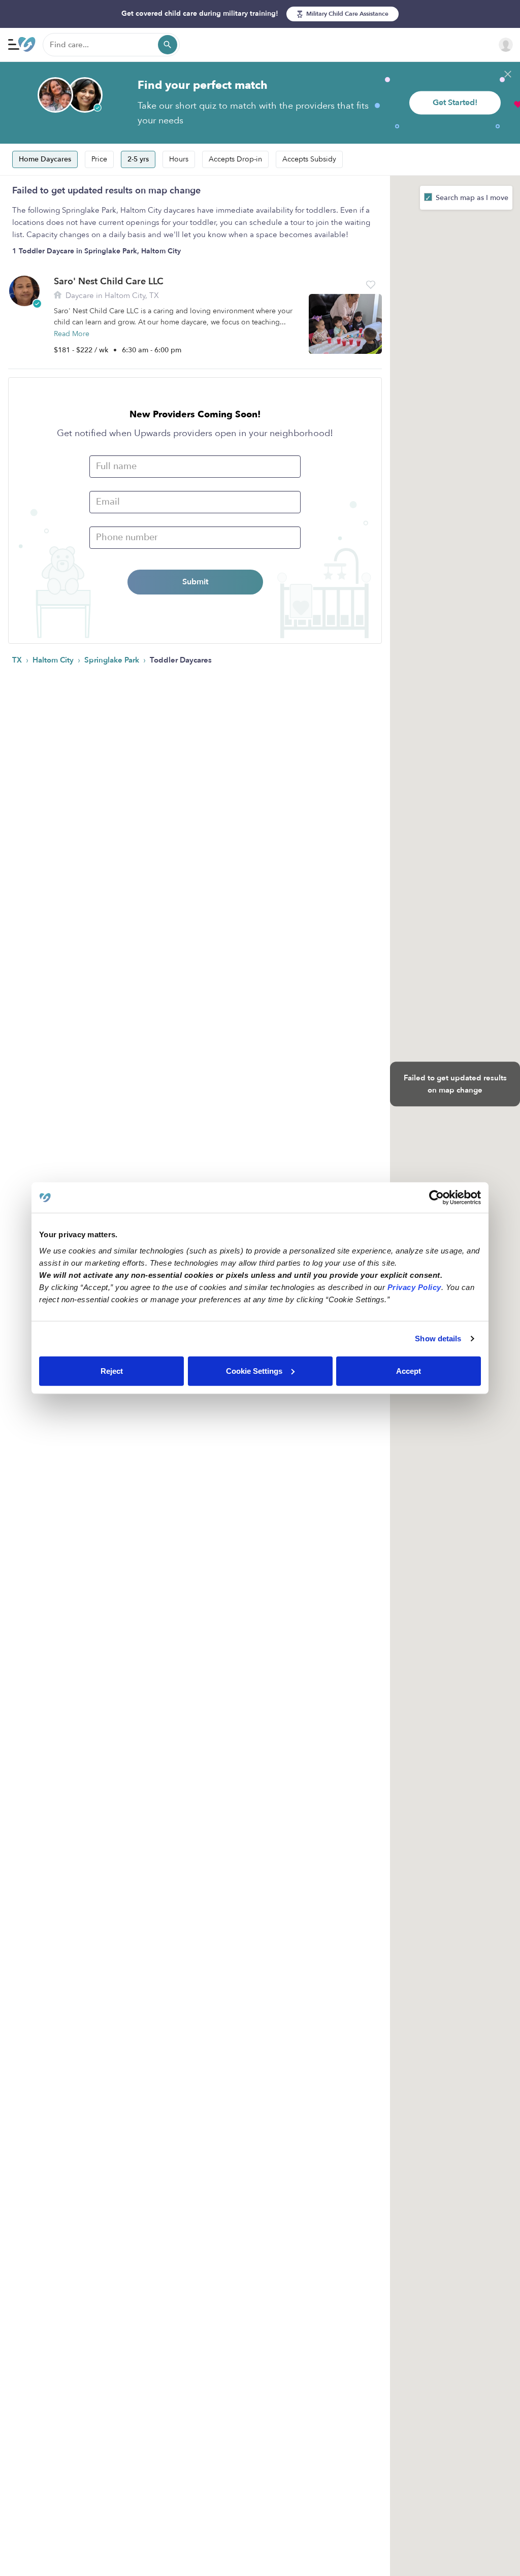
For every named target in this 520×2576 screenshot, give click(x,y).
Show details (438, 1339)
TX (18, 660)
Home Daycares (45, 159)
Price (99, 159)
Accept (409, 1370)
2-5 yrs (138, 159)
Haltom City (54, 660)
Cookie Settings (254, 1370)
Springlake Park (113, 660)
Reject (112, 1370)
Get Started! (455, 103)
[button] (371, 285)
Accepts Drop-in (235, 159)
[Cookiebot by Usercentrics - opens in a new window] (436, 1198)
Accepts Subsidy (309, 159)
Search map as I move (471, 198)
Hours (179, 159)
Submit (195, 582)
